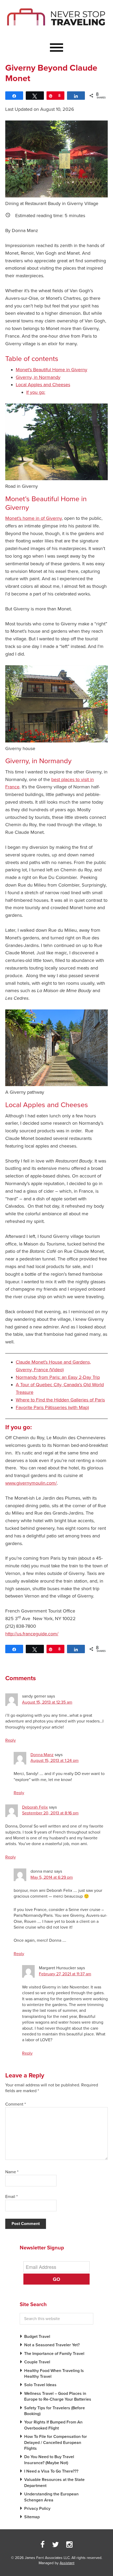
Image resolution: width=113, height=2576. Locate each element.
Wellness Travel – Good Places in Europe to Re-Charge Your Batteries (58, 2396)
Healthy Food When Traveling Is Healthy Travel (54, 2374)
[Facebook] (43, 2545)
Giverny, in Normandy (38, 377)
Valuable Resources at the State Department (54, 2483)
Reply (11, 1740)
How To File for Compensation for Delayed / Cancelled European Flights (56, 2443)
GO (56, 2279)
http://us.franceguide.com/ (32, 1634)
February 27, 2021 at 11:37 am (65, 1974)
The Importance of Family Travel (54, 2354)
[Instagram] (69, 2545)
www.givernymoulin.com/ (31, 1483)
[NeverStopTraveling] (56, 31)
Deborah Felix (35, 1807)
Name (12, 2172)
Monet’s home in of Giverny (34, 518)
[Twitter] (55, 2545)
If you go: (36, 392)
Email (11, 2197)
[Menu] (56, 48)
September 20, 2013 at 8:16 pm (50, 1813)
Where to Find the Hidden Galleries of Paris (60, 1400)
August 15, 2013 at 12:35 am (47, 1702)
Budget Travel (37, 2337)
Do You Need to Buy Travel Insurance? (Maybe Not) (49, 2460)
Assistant (67, 2563)
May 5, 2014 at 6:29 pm (52, 1877)
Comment (16, 2104)
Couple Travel (37, 2362)
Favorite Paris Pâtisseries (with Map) (52, 1407)
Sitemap (32, 2517)
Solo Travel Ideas (40, 2385)
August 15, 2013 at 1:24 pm (55, 1761)
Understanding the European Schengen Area (51, 2497)
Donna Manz (42, 1755)
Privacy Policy (37, 2509)
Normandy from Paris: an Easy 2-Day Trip (58, 1377)
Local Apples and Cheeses (43, 385)
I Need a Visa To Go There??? (51, 2471)
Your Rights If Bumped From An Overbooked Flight (53, 2425)
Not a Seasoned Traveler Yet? (52, 2345)
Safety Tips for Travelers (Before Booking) (55, 2411)
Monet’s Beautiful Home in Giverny (52, 370)
